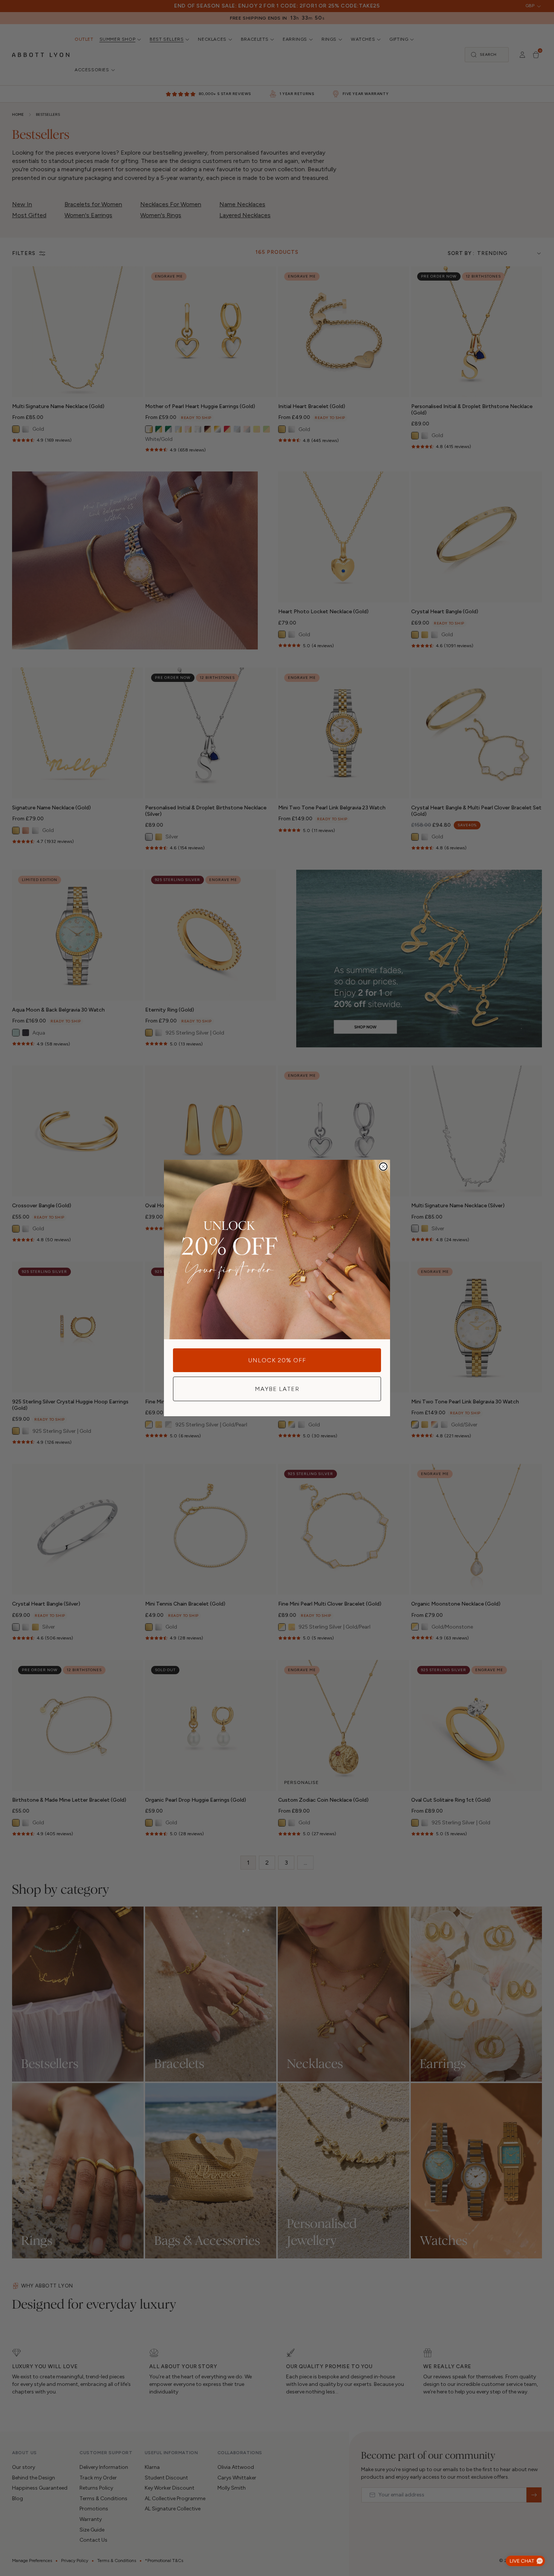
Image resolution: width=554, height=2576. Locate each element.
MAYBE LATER (277, 1389)
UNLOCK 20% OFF (277, 1360)
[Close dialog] (383, 1167)
